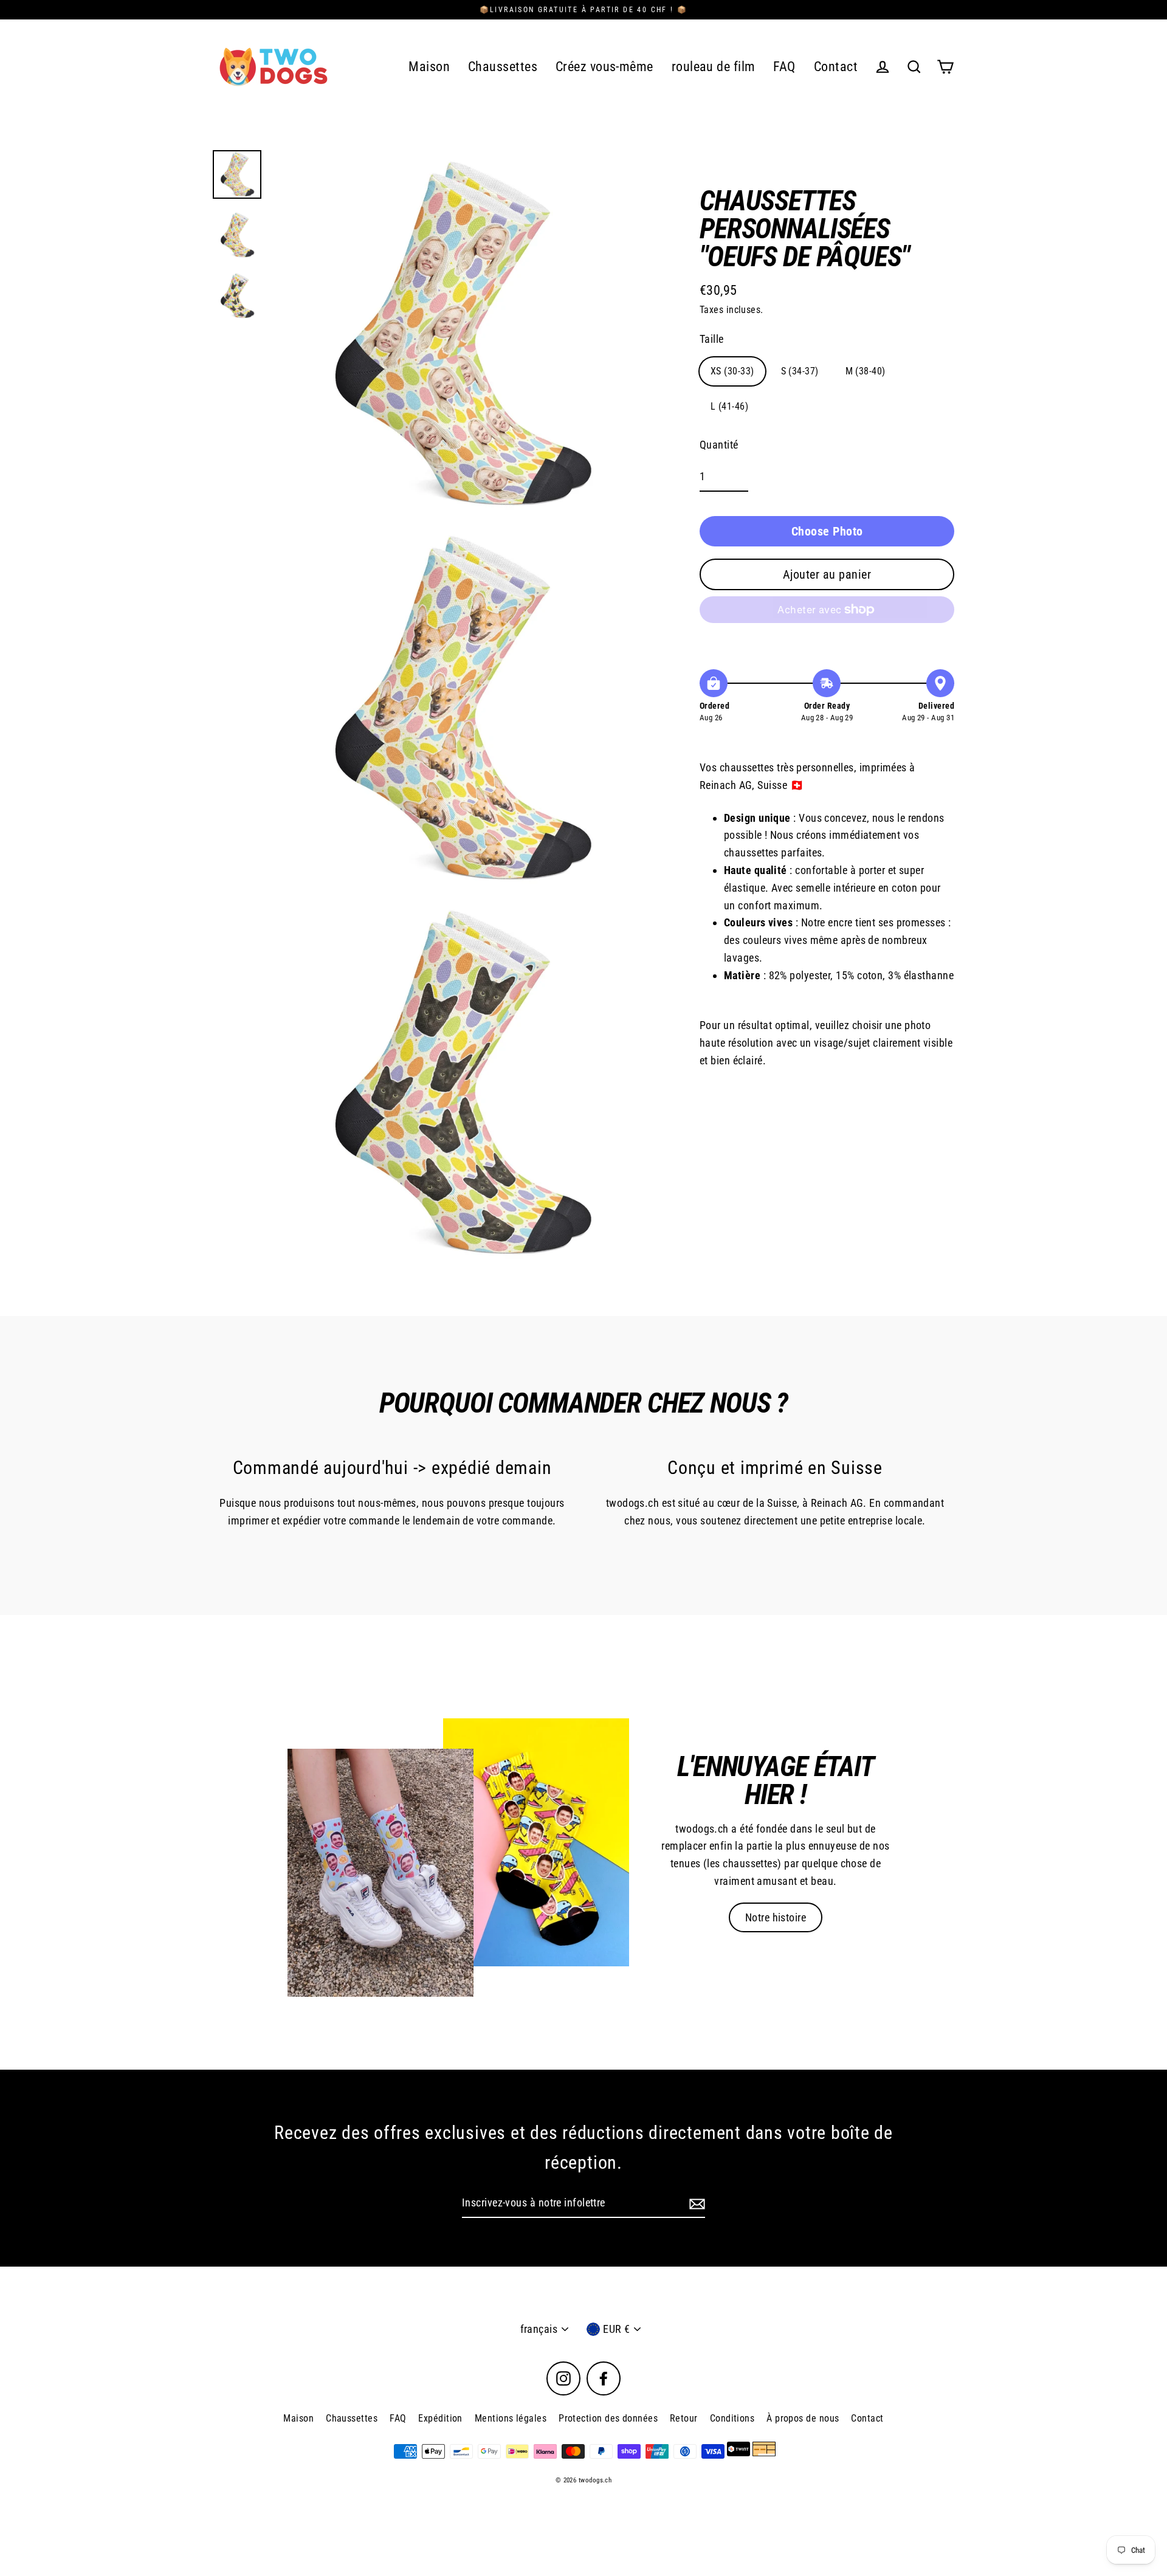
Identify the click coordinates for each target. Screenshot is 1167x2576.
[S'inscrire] (695, 2204)
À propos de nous (803, 2418)
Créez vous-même (604, 67)
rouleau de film (714, 67)
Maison (429, 67)
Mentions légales (511, 2418)
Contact (836, 67)
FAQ (784, 67)
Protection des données (608, 2418)
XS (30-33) (732, 371)
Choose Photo (827, 531)
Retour (684, 2418)
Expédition (440, 2418)
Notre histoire (776, 1917)
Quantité (719, 445)
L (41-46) (729, 406)
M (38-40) (866, 371)
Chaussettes (503, 67)
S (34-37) (800, 371)
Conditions (732, 2418)
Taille (712, 339)
